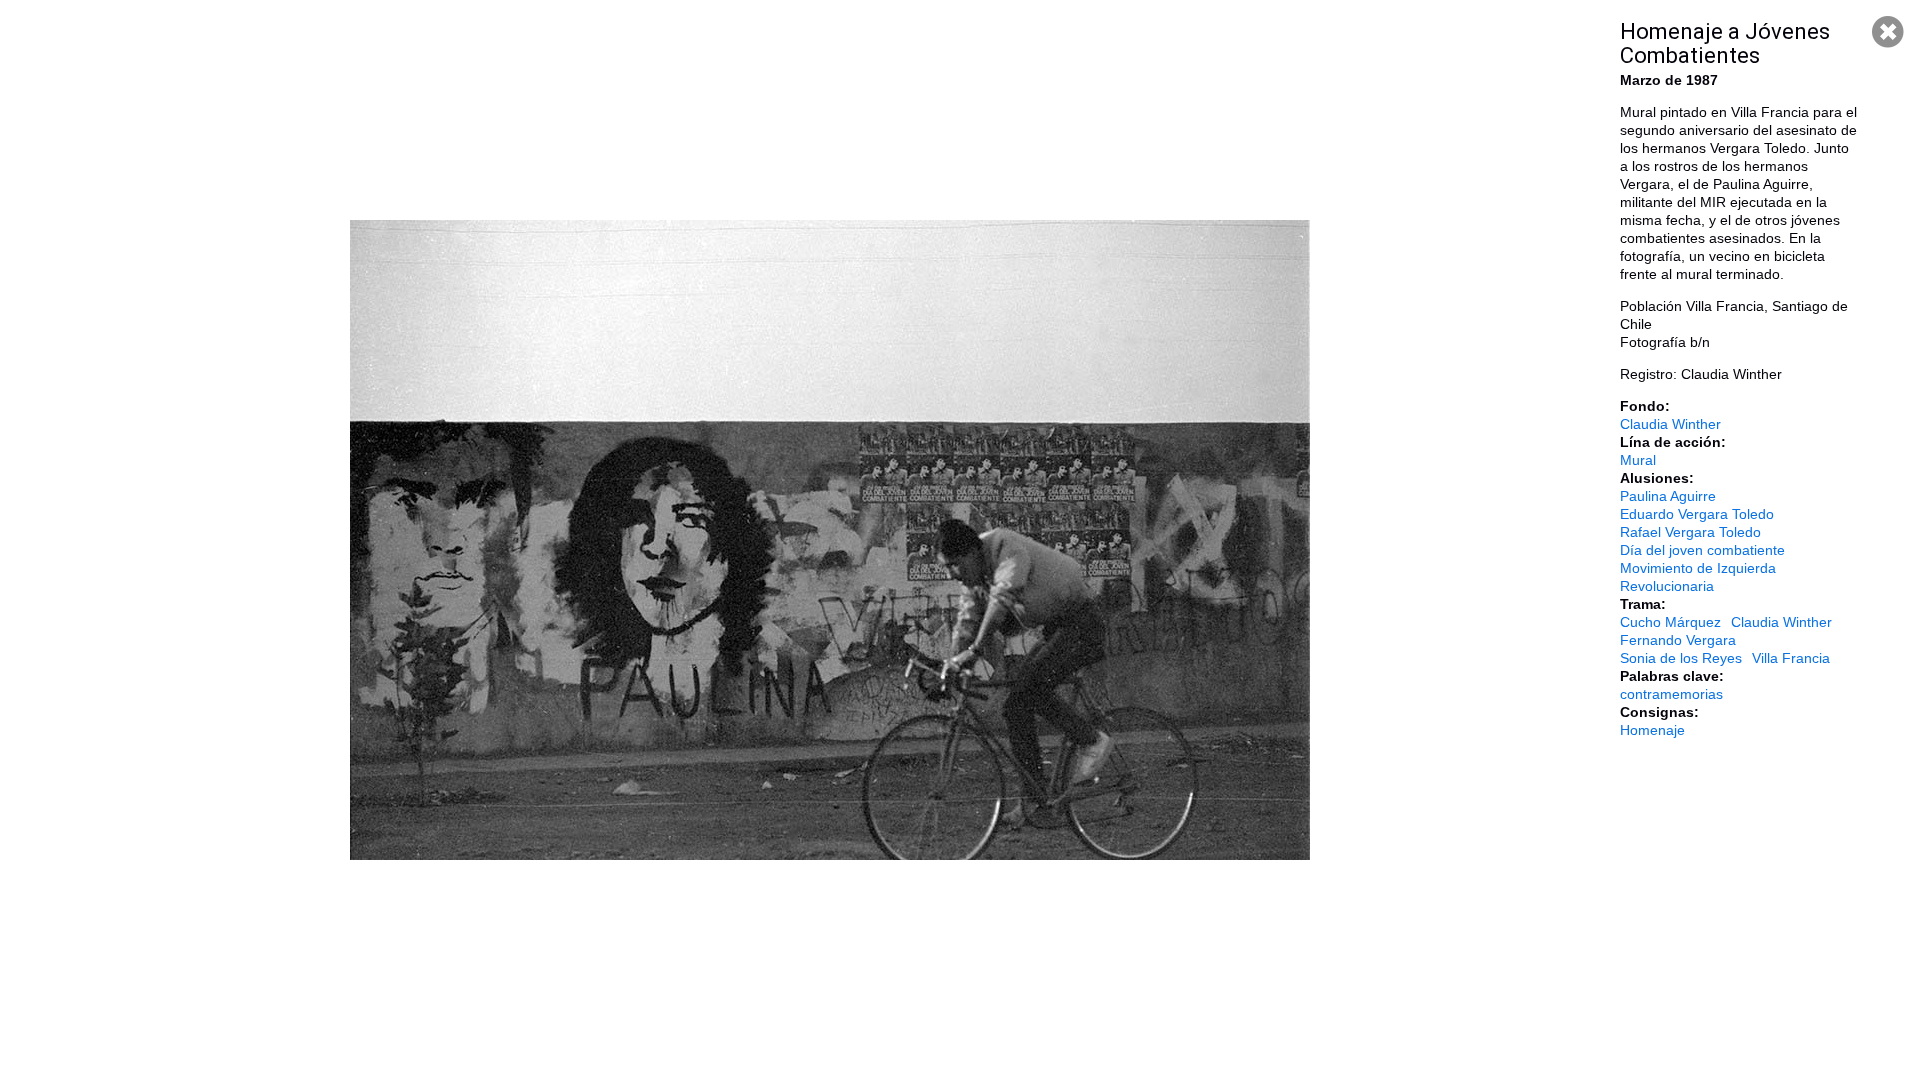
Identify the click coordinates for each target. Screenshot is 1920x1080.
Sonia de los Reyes (1681, 658)
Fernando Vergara (1678, 640)
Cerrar (1888, 32)
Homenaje (1652, 730)
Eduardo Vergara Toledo (1697, 514)
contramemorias (1671, 694)
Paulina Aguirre (1668, 496)
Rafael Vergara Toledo (1690, 532)
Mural (1638, 460)
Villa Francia (1791, 658)
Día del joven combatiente (1702, 550)
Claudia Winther (1670, 424)
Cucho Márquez (1670, 622)
